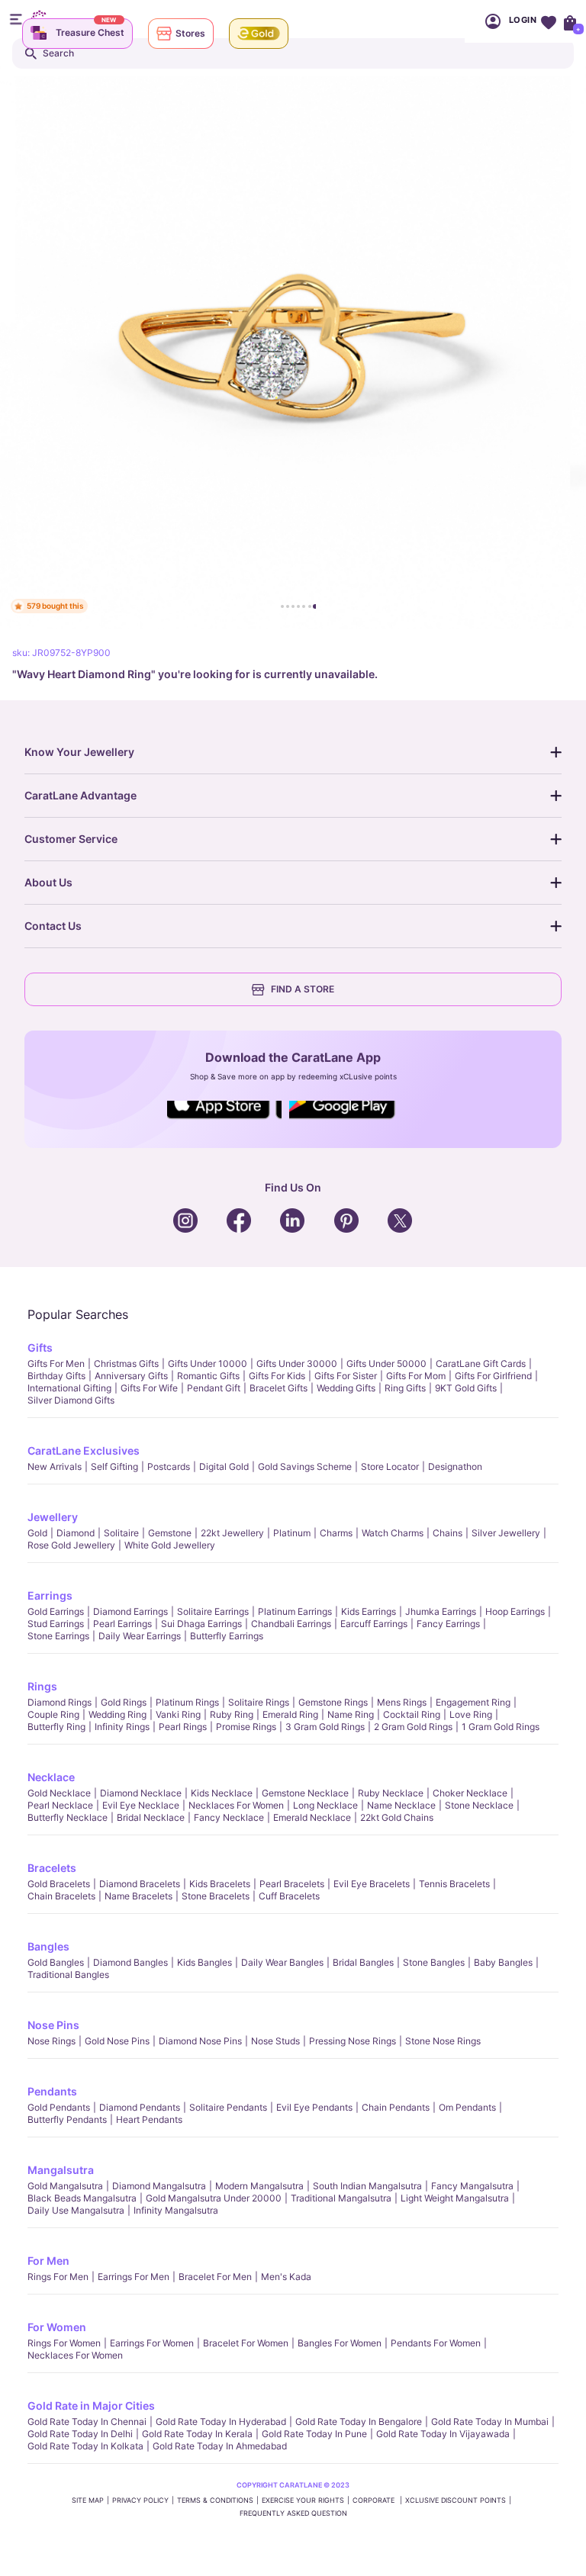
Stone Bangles (434, 1962)
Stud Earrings (56, 1624)
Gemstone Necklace (305, 1793)
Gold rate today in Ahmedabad (220, 2446)
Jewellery (53, 1517)
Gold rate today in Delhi (80, 2434)
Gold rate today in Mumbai (490, 2422)
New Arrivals (55, 1466)
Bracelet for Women (246, 2343)
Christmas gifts (126, 1364)
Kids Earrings (369, 1611)
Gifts (40, 1347)
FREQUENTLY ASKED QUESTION (293, 2513)
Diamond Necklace (141, 1793)
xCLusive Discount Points (456, 2500)
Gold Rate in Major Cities (91, 2406)
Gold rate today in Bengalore (359, 2422)
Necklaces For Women (236, 1805)
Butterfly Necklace (68, 1817)
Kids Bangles (204, 1962)
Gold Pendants (59, 2107)
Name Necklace (401, 1805)
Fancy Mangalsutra (472, 2186)
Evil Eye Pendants (314, 2107)
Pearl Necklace (60, 1805)
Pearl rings (183, 1727)
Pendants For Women (436, 2343)
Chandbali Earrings (291, 1624)
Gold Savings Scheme (305, 1466)
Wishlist (548, 21)
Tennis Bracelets (454, 1884)
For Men (48, 2261)
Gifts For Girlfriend (493, 1376)
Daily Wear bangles (282, 1962)
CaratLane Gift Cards (481, 1364)
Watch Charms (393, 1533)
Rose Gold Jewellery (71, 1545)
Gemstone (170, 1533)
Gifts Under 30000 (297, 1364)
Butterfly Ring (56, 1727)
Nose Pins (53, 2025)
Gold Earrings (56, 1611)
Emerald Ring (290, 1714)
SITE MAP (88, 2500)
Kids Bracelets (220, 1884)
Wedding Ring (118, 1714)
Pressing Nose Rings (353, 2041)
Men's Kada (286, 2277)
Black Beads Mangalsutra (82, 2198)
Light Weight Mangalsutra (455, 2198)
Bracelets (52, 1868)
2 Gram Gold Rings (413, 1727)
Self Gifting (114, 1466)
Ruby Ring (232, 1714)
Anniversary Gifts (131, 1376)
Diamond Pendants (140, 2107)
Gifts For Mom (416, 1376)
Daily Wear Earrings (140, 1636)
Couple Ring (53, 1714)
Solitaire (121, 1533)
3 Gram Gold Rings (325, 1727)
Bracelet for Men (215, 2277)
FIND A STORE (303, 989)
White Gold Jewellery (170, 1545)
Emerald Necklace (312, 1817)
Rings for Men (58, 2277)
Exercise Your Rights (303, 2500)
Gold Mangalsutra (65, 2186)
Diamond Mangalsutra (159, 2186)
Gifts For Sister (346, 1376)
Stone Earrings (58, 1636)
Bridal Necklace (151, 1817)
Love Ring (471, 1714)
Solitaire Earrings (213, 1611)
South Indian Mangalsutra (367, 2186)
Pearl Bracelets (292, 1884)
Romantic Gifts (208, 1376)
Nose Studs (275, 2041)
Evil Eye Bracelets (372, 1884)
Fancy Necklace (229, 1817)
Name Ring (351, 1714)
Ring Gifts (405, 1388)
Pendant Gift (214, 1388)
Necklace (51, 1777)
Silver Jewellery (506, 1533)
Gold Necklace (59, 1793)
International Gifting (69, 1388)
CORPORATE (375, 2500)
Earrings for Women (152, 2343)
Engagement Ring (473, 1702)
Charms (336, 1533)
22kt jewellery (232, 1533)
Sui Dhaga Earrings (201, 1624)
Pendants (52, 2091)
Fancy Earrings (448, 1624)
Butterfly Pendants (67, 2119)
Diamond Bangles (130, 1962)
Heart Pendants (149, 2119)
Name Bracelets (138, 1896)
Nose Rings (52, 2041)
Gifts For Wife (149, 1388)
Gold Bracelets (59, 1884)
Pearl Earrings (122, 1624)
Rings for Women (64, 2343)
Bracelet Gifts (279, 1388)
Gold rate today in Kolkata (85, 2446)
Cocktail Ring (412, 1714)
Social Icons (224, 1120)
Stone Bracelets (216, 1896)
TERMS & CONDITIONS (215, 2500)
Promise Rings (246, 1727)
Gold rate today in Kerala (197, 2434)
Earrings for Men (134, 2277)
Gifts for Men (56, 1364)
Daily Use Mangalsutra (76, 2210)
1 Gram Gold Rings (501, 1727)
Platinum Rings (187, 1702)
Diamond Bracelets (140, 1884)
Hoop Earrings (515, 1611)
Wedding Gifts (346, 1388)
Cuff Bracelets (289, 1896)
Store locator (390, 1466)
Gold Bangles (56, 1962)
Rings (42, 1686)
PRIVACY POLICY (140, 2500)
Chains (448, 1533)
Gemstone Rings (333, 1702)
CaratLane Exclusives (84, 1450)
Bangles (48, 1946)
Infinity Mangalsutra (176, 2210)
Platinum (292, 1533)
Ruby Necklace (391, 1793)
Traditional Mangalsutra (341, 2198)
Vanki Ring (178, 1714)
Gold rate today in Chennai (87, 2422)
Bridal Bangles (363, 1962)
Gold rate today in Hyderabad (221, 2422)
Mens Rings (402, 1702)
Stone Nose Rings (443, 2041)
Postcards (169, 1466)
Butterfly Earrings (227, 1636)
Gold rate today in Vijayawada (443, 2434)
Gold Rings (124, 1702)
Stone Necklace (479, 1805)
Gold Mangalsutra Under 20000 (214, 2198)
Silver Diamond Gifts (71, 1400)
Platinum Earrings (295, 1611)
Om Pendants (467, 2107)
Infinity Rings (122, 1727)
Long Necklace (325, 1805)
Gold (37, 1533)
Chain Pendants (396, 2107)
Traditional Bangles (68, 1975)
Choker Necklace (470, 1793)
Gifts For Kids (277, 1376)
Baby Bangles (503, 1962)
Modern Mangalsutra (259, 2186)
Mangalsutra (61, 2170)
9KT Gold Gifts (466, 1388)
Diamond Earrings (130, 1611)
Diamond (76, 1533)
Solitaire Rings (259, 1702)
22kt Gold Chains (397, 1817)
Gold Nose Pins (117, 2041)
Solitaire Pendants (228, 2107)
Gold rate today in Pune (314, 2434)
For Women (57, 2327)
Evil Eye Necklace (141, 1805)
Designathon (455, 1466)
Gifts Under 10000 (208, 1364)
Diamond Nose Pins (200, 2041)
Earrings (50, 1595)
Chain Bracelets (61, 1896)
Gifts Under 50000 (386, 1364)
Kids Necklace (222, 1793)
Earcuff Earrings (374, 1624)
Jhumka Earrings (441, 1611)
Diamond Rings (60, 1702)
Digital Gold (224, 1466)
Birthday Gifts (56, 1376)
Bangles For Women (340, 2343)
